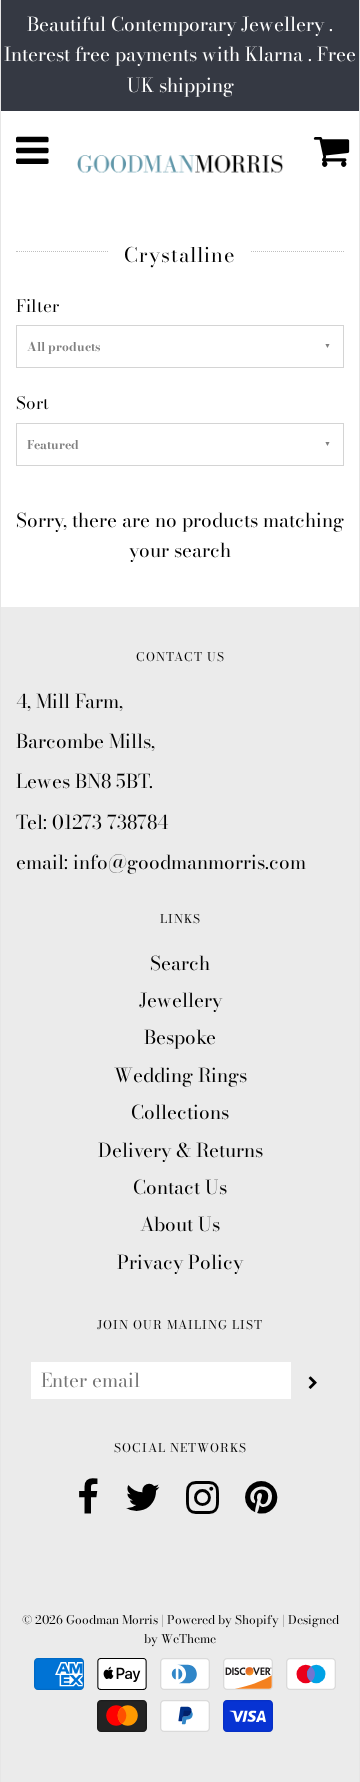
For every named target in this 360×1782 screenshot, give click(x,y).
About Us (180, 1224)
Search (180, 963)
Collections (180, 1112)
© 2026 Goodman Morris (90, 1619)
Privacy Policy (180, 1262)
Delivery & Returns (180, 1150)
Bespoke (180, 1037)
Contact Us (180, 1187)
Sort (32, 403)
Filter (37, 306)
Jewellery (180, 1000)
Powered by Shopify (223, 1619)
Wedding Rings (180, 1075)
